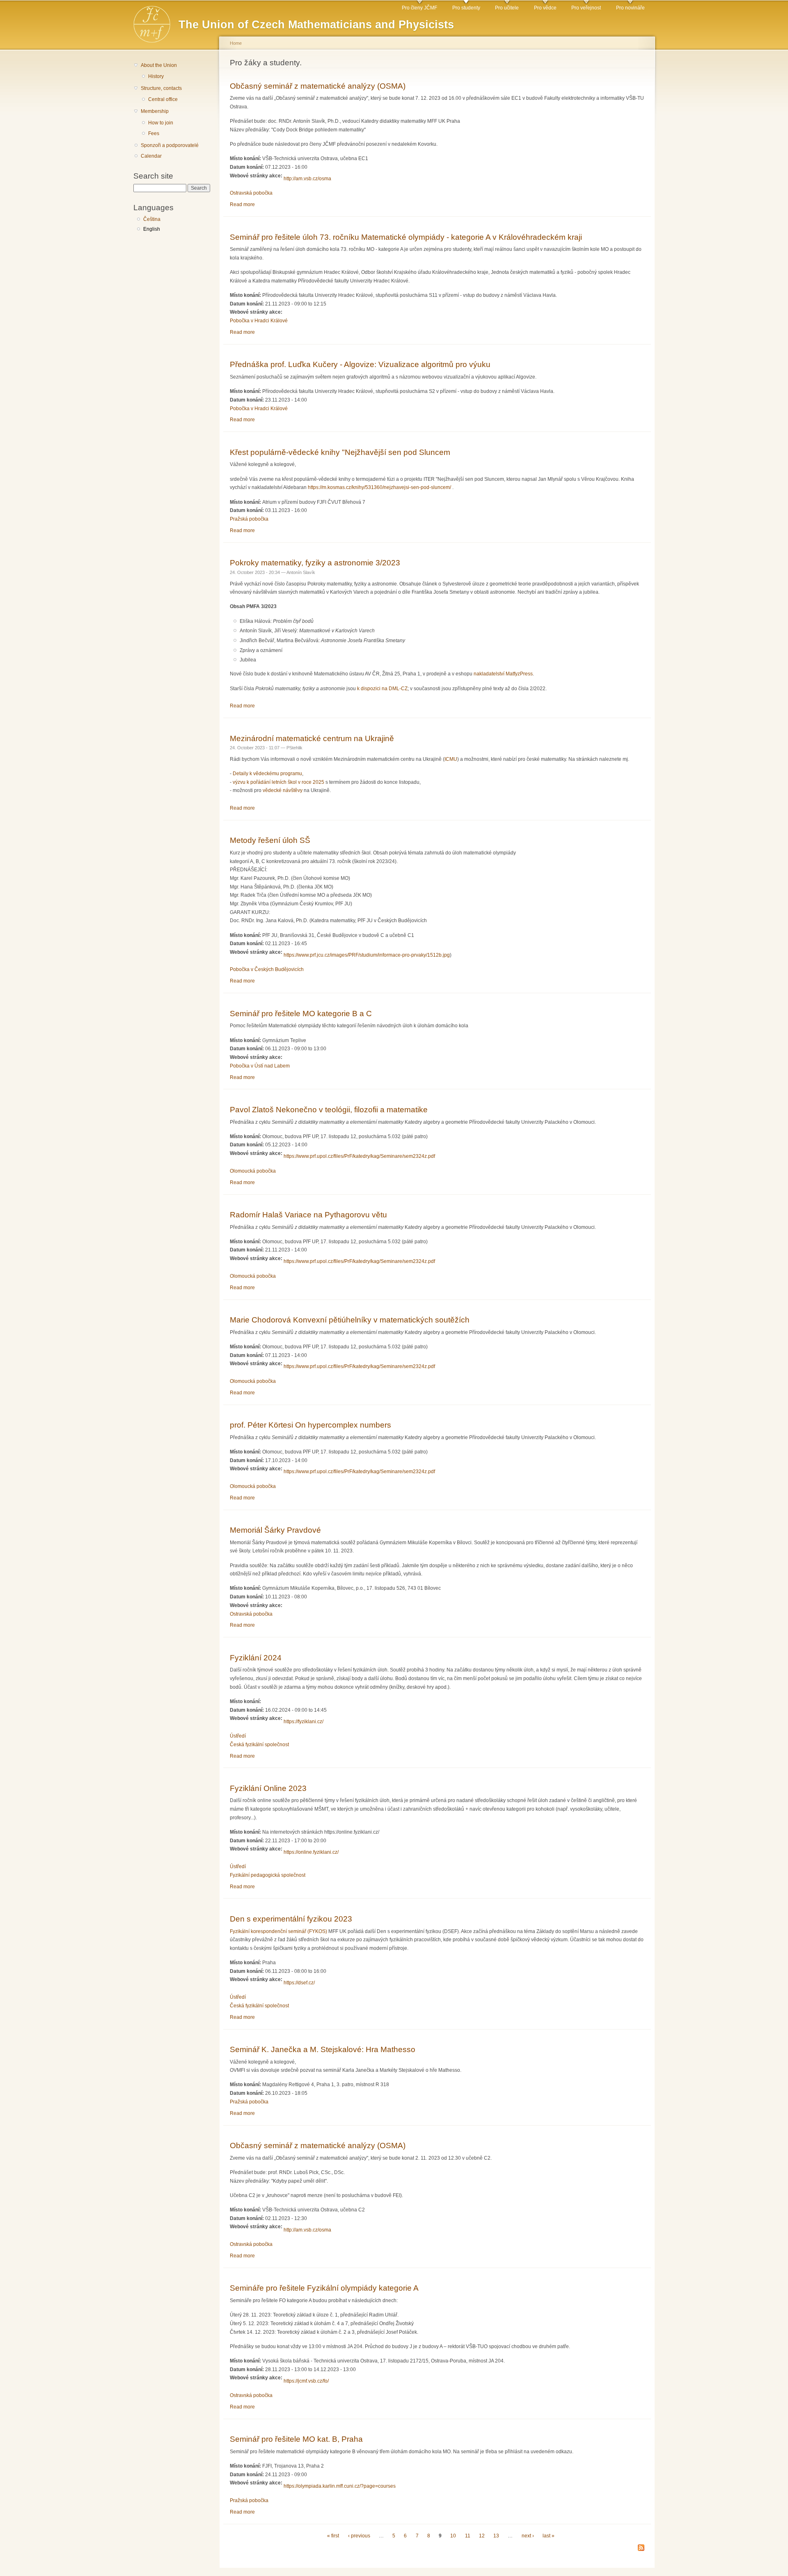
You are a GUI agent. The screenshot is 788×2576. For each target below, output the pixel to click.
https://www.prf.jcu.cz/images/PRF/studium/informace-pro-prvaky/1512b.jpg (367, 955)
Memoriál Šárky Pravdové (275, 1530)
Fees (154, 133)
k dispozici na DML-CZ (382, 689)
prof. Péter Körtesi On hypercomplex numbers (310, 1425)
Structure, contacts (161, 88)
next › (528, 2536)
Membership (155, 111)
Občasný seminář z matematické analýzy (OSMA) (318, 86)
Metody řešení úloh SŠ (270, 840)
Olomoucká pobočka (253, 1171)
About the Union (159, 65)
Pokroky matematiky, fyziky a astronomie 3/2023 (315, 562)
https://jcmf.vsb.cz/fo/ (306, 2381)
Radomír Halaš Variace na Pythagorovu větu (308, 1215)
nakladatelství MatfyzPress (503, 674)
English (152, 229)
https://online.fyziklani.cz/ (311, 1852)
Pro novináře (630, 8)
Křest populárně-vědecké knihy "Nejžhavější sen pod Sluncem (340, 452)
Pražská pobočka (249, 519)
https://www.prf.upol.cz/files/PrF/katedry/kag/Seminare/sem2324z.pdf (359, 1156)
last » (549, 2536)
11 (468, 2536)
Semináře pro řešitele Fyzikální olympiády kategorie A (324, 2288)
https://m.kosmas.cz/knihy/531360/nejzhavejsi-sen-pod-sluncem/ (379, 487)
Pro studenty (466, 8)
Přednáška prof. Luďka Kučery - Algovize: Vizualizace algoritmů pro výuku (360, 364)
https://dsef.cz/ (299, 1983)
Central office (163, 99)
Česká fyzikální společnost (259, 1745)
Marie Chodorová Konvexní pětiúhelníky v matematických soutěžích (350, 1320)
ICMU (451, 759)
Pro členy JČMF (419, 8)
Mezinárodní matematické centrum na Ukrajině (312, 738)
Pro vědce (545, 8)
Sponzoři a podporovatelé (170, 145)
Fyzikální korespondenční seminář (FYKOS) (278, 1931)
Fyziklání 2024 (256, 1658)
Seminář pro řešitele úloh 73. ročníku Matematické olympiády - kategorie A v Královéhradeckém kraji (406, 237)
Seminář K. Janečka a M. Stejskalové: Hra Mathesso (323, 2049)
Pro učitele (507, 8)
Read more (242, 204)
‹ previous (359, 2536)
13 (496, 2536)
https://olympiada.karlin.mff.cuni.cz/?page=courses (340, 2486)
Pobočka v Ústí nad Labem (260, 1066)
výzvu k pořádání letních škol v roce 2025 (278, 782)
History (156, 76)
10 (453, 2536)
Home (236, 43)
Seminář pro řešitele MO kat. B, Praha (296, 2439)
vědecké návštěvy (283, 790)
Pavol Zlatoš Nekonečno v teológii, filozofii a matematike (329, 1109)
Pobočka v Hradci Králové (259, 321)
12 (482, 2536)
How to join (161, 123)
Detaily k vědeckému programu (267, 774)
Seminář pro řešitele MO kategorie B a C (301, 1013)
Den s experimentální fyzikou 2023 (291, 1919)
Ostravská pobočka (251, 193)
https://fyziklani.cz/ (304, 1722)
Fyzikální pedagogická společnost (268, 1875)
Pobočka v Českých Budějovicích (267, 969)
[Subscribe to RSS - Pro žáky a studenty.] (641, 2548)
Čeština (152, 219)
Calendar (151, 156)
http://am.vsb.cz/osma (307, 179)
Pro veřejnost (586, 8)
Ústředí (238, 1736)
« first (333, 2536)
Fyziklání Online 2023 (268, 1788)
